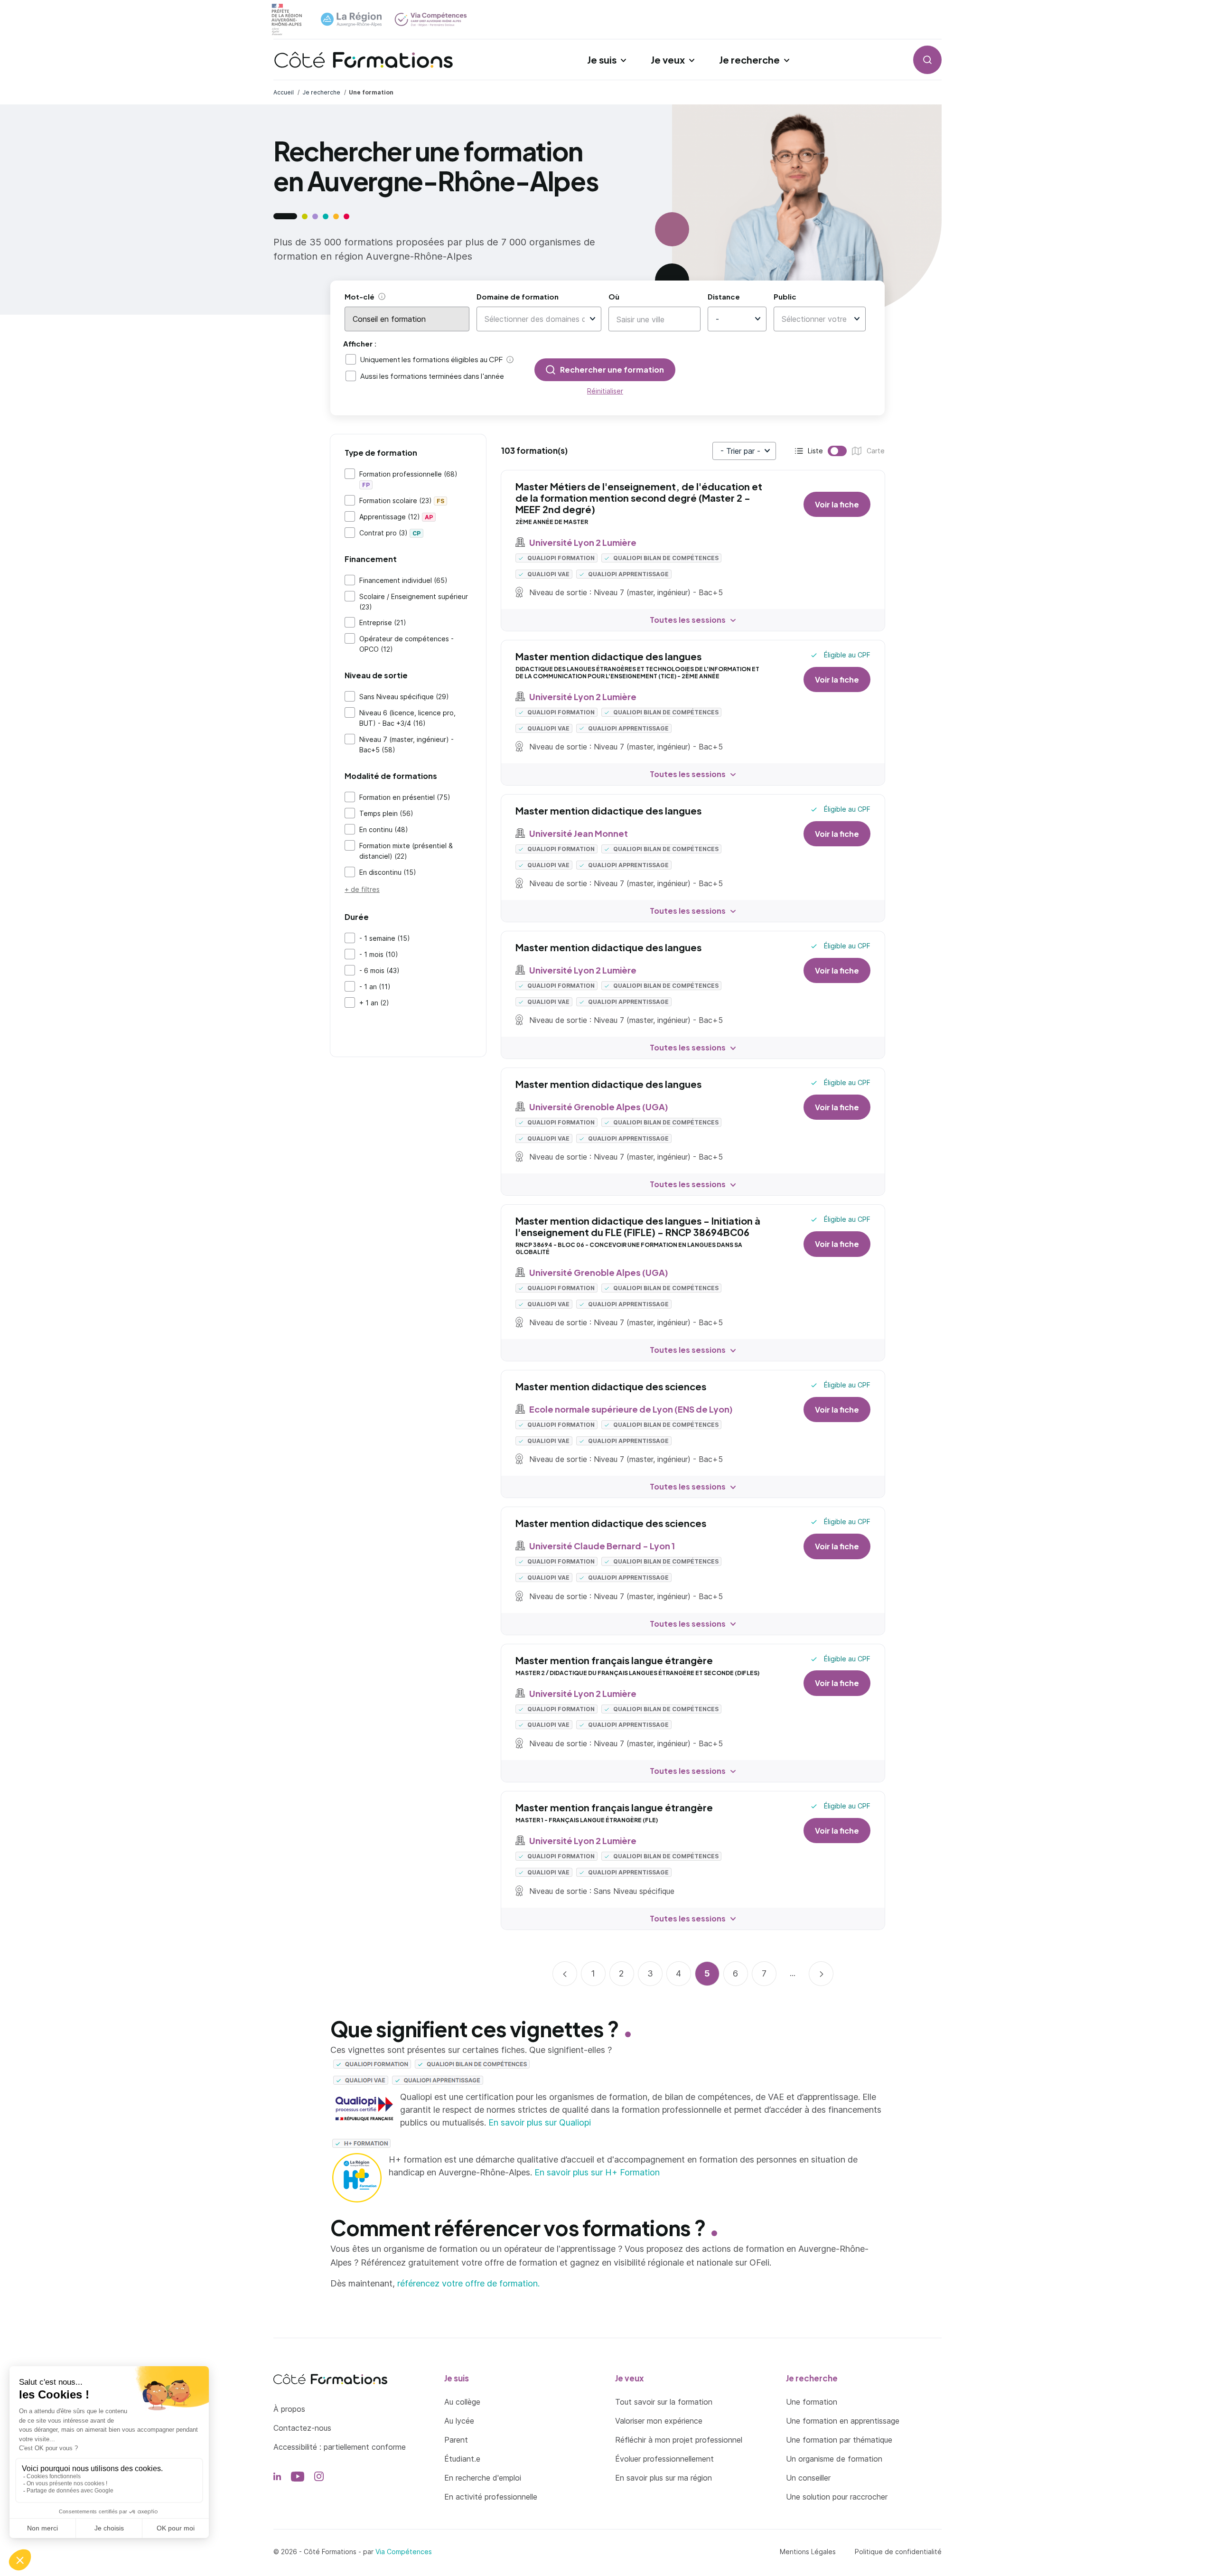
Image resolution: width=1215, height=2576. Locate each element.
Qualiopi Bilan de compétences (665, 558)
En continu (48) (384, 829)
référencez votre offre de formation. (468, 2283)
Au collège (462, 2402)
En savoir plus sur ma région (664, 2478)
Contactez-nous (302, 2428)
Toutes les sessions (688, 620)
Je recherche (749, 60)
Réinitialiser (605, 391)
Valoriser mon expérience (659, 2421)
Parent (456, 2440)
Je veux (668, 60)
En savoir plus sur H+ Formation (597, 2172)
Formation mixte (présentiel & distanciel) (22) (406, 851)
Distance (724, 296)
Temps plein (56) (386, 813)
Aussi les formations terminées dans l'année (432, 376)
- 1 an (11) (375, 987)
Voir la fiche (837, 504)
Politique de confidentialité (898, 2552)
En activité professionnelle (491, 2497)
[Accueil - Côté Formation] (364, 60)
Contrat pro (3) (390, 533)
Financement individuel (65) (403, 580)
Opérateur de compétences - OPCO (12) (407, 644)
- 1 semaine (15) (385, 938)
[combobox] (535, 319)
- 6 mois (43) (379, 970)
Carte (854, 452)
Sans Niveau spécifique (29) (404, 697)
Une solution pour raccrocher (837, 2497)
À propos (289, 2409)
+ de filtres (362, 889)
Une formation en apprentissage (843, 2421)
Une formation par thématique (839, 2440)
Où (614, 296)
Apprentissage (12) (396, 517)
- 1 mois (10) (379, 954)
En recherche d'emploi (483, 2478)
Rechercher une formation (612, 370)
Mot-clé (360, 296)
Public (785, 296)
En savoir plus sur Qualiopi (540, 2122)
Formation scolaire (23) (402, 501)
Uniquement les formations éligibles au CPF (431, 359)
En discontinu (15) (388, 872)
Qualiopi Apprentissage (628, 574)
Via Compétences (404, 2552)
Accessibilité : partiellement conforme (340, 2447)
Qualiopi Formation (560, 558)
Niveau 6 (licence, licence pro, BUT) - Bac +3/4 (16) (407, 718)
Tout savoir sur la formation (664, 2402)
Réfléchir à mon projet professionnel (679, 2440)
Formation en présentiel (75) (405, 797)
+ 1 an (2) (374, 1003)
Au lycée (459, 2421)
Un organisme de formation (834, 2459)
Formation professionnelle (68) (408, 479)
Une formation (812, 2402)
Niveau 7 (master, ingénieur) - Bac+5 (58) (407, 745)
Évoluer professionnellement (664, 2459)
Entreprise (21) (383, 623)
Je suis (602, 60)
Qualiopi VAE (548, 574)
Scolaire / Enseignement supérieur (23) (414, 602)
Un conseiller (808, 2478)
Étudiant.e (462, 2459)
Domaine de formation (518, 296)
